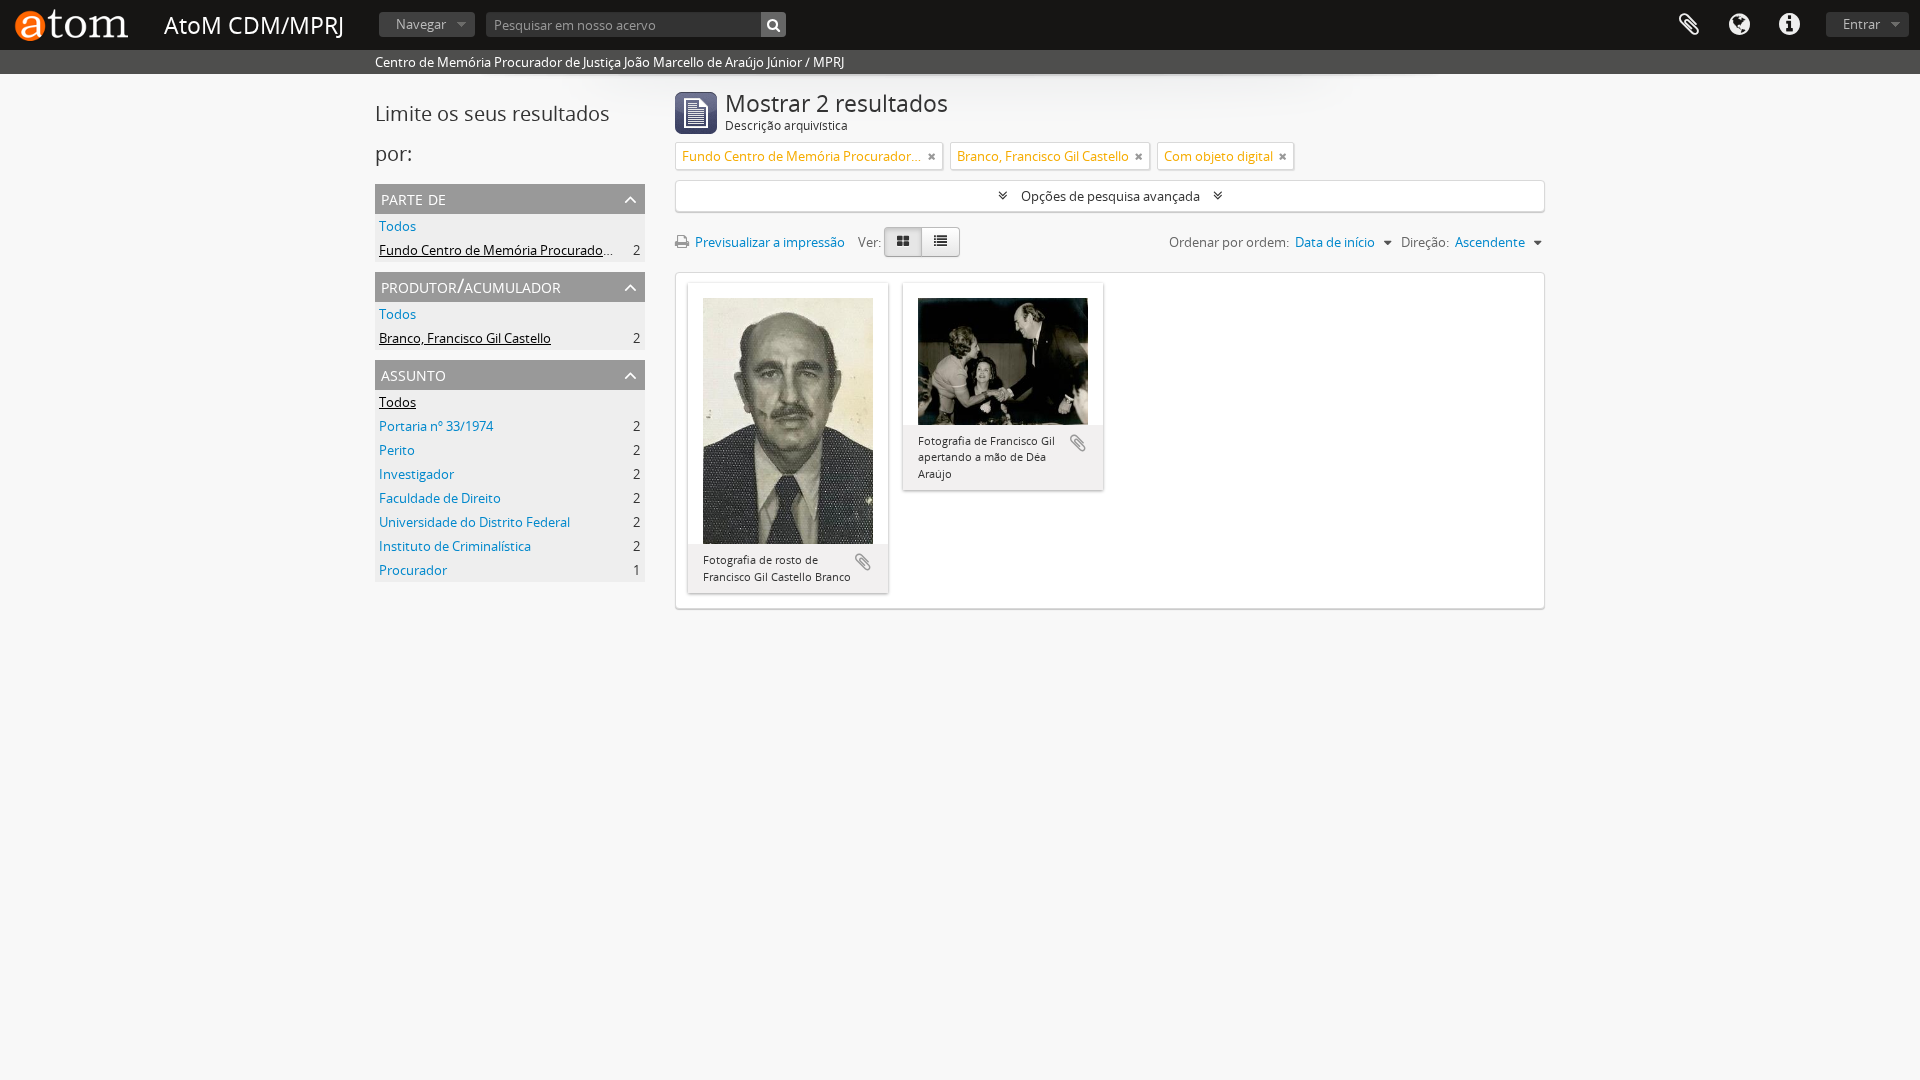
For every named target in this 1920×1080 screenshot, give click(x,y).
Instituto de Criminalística (455, 546)
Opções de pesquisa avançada (1110, 196)
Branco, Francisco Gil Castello (465, 338)
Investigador (416, 474)
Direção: (1425, 242)
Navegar (421, 24)
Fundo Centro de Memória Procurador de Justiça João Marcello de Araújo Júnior (613, 250)
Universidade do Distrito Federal (474, 522)
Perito (397, 450)
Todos (397, 226)
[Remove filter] (932, 156)
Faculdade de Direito (440, 498)
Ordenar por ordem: (1229, 242)
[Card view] (903, 242)
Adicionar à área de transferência (863, 562)
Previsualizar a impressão (768, 242)
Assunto (413, 373)
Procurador (413, 570)
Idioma (1739, 25)
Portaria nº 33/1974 (436, 426)
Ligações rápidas (1789, 25)
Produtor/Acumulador (471, 285)
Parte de (413, 197)
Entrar (1861, 24)
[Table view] (940, 242)
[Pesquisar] (773, 24)
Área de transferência (1689, 25)
